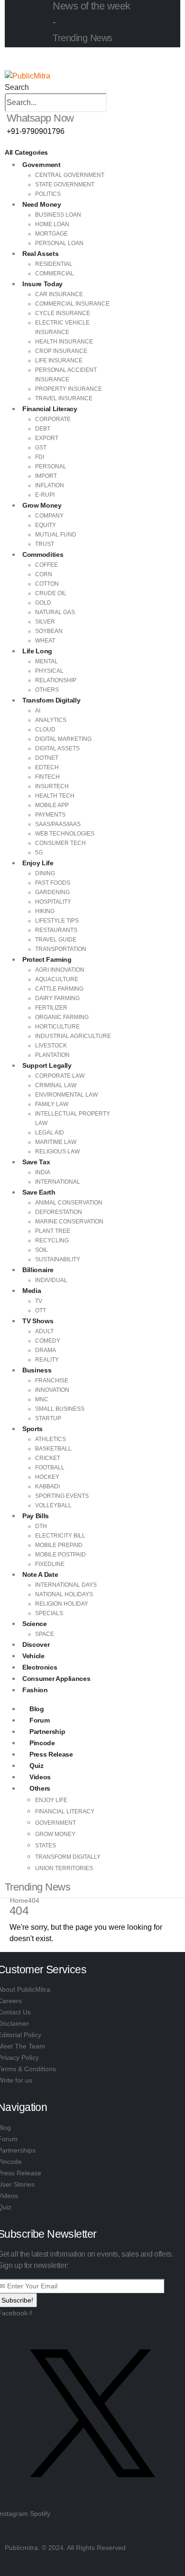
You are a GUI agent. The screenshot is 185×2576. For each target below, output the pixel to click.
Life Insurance (59, 360)
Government (42, 165)
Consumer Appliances (56, 1679)
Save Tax (36, 1162)
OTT (41, 1310)
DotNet (47, 758)
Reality (47, 1360)
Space (45, 1634)
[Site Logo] (28, 75)
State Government (65, 185)
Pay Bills (36, 1516)
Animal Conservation (69, 1203)
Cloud (45, 730)
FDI (40, 457)
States (46, 1846)
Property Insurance (69, 389)
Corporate (53, 419)
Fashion (35, 1690)
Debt (43, 429)
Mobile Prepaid (59, 1545)
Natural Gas (55, 612)
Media (32, 1291)
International (58, 1182)
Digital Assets (57, 748)
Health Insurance (64, 342)
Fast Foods (53, 883)
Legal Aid (50, 1133)
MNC (42, 1399)
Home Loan (52, 224)
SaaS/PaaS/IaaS (58, 824)
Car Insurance (59, 294)
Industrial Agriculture (73, 1036)
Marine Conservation (69, 1222)
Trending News (83, 38)
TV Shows (38, 1321)
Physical (49, 671)
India (43, 1172)
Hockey (47, 1477)
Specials (49, 1613)
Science (35, 1624)
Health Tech (55, 796)
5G (39, 853)
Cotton (47, 584)
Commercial (55, 273)
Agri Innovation (60, 970)
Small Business (60, 1409)
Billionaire (38, 1270)
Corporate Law (60, 1076)
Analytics (51, 720)
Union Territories (64, 1868)
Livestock (51, 1046)
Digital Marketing (63, 739)
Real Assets (40, 254)
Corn (44, 574)
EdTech (47, 767)
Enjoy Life (38, 863)
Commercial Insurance (72, 304)
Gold (43, 603)
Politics (48, 194)
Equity (46, 525)
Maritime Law (56, 1142)
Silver (45, 622)
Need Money (42, 204)
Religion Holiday (62, 1604)
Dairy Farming (57, 998)
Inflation (50, 485)
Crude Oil (51, 593)
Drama (46, 1350)
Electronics (40, 1667)
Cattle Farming (59, 989)
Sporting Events (62, 1496)
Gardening (52, 892)
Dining (45, 873)
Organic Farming (62, 1017)
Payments (50, 815)
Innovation (52, 1390)
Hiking (45, 911)
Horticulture (57, 1027)
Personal (51, 466)
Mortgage (51, 234)
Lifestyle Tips (57, 921)
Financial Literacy (50, 409)
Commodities (43, 554)
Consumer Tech (60, 843)
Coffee (46, 565)
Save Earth (39, 1192)
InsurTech (52, 786)
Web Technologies (65, 834)
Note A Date (40, 1574)
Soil (42, 1250)
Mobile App (52, 805)
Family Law (52, 1104)
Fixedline (50, 1564)
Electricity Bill (60, 1536)
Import (46, 476)
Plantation (52, 1055)
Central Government (70, 175)
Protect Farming (47, 959)
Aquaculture (57, 979)
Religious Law (57, 1152)
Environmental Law (66, 1095)
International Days (66, 1585)
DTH (41, 1526)
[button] (17, 87)
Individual (51, 1280)
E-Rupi (45, 495)
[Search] (112, 103)
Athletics (51, 1439)
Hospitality (53, 902)
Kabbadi (47, 1486)
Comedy (48, 1341)
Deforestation (59, 1212)
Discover (36, 1644)
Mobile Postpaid (60, 1555)
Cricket (48, 1458)
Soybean (49, 631)
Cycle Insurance (63, 313)
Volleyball (53, 1505)
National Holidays (64, 1594)
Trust (45, 544)
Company (49, 516)
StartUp (48, 1418)
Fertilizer (51, 1008)
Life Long (37, 651)
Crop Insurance (61, 351)
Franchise (52, 1380)
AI (38, 711)
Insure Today (42, 284)
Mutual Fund (56, 535)
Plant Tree (53, 1231)
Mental (46, 661)
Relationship (56, 680)
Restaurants (56, 930)
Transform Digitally (51, 700)
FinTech (47, 777)
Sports (32, 1429)
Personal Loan (59, 243)
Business (37, 1370)
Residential (54, 264)
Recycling (52, 1240)
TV (39, 1301)
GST (41, 448)
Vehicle (33, 1656)
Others (47, 690)
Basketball (53, 1449)
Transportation (61, 949)
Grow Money (42, 505)
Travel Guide (56, 940)
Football (50, 1468)
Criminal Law (56, 1085)
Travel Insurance (64, 398)
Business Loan (58, 215)
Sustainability (58, 1259)
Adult (44, 1331)
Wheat (45, 641)
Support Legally (47, 1065)
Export (47, 438)
